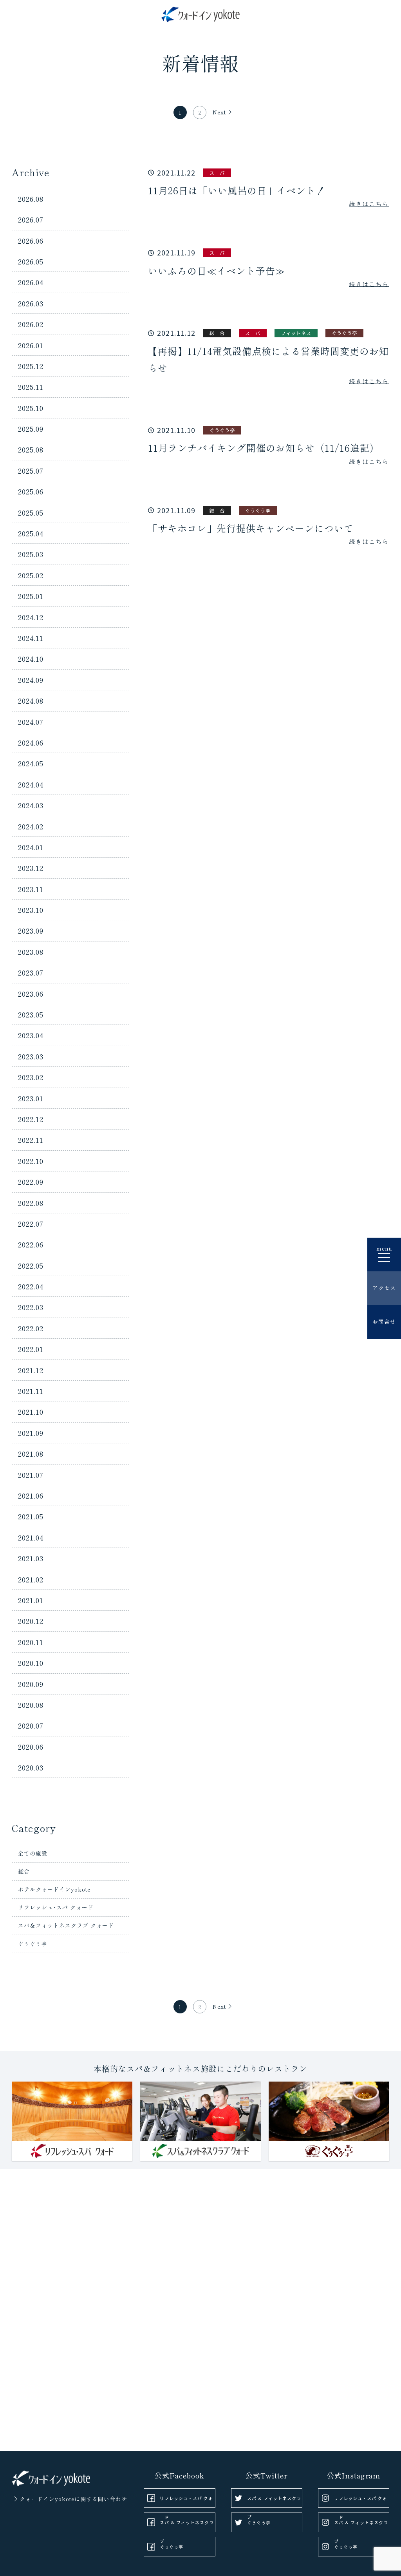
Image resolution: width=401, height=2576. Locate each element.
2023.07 (31, 972)
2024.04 (31, 784)
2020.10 (31, 1663)
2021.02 (31, 1579)
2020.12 (31, 1621)
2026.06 (31, 241)
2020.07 (31, 1725)
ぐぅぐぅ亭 (33, 1944)
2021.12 (31, 1370)
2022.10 (31, 1161)
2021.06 (31, 1495)
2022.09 (31, 1182)
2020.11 (31, 1642)
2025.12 (31, 366)
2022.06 (31, 1244)
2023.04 (31, 1035)
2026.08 (31, 199)
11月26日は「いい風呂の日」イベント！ (237, 190)
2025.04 (31, 533)
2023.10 (31, 910)
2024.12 (31, 617)
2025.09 (31, 429)
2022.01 (31, 1349)
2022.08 (31, 1203)
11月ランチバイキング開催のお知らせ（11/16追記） (264, 448)
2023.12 (31, 868)
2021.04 (31, 1537)
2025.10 (31, 408)
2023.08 (31, 952)
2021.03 (31, 1558)
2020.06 (31, 1747)
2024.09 (31, 680)
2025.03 (31, 554)
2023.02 (31, 1077)
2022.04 (31, 1286)
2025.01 (31, 596)
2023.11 (31, 889)
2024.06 (31, 742)
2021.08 (31, 1454)
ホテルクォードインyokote (54, 1889)
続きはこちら (369, 204)
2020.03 (31, 1767)
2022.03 (31, 1307)
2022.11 (31, 1140)
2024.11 (31, 638)
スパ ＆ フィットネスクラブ (187, 2526)
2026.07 (31, 219)
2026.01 (31, 345)
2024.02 (31, 826)
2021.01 (31, 1600)
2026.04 (31, 282)
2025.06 (31, 491)
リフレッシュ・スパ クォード (186, 2501)
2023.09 (31, 930)
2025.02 (31, 575)
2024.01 (31, 847)
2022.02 (31, 1328)
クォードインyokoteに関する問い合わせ (73, 2499)
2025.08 (31, 449)
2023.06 (31, 994)
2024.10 (31, 659)
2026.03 (31, 303)
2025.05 (31, 512)
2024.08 (31, 701)
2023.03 (31, 1056)
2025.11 (31, 387)
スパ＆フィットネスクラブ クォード (66, 1925)
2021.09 (31, 1433)
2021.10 (31, 1412)
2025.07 (31, 471)
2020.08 (31, 1705)
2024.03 (31, 805)
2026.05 (31, 261)
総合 (24, 1871)
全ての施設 (33, 1853)
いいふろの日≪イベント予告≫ (217, 271)
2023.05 (31, 1014)
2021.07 (31, 1475)
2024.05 (31, 763)
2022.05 (31, 1265)
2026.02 (31, 324)
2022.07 (31, 1224)
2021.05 (31, 1516)
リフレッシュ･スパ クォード (56, 1907)
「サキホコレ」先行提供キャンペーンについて (251, 528)
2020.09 (31, 1684)
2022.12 (31, 1119)
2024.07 (31, 722)
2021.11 (31, 1391)
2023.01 (31, 1098)
